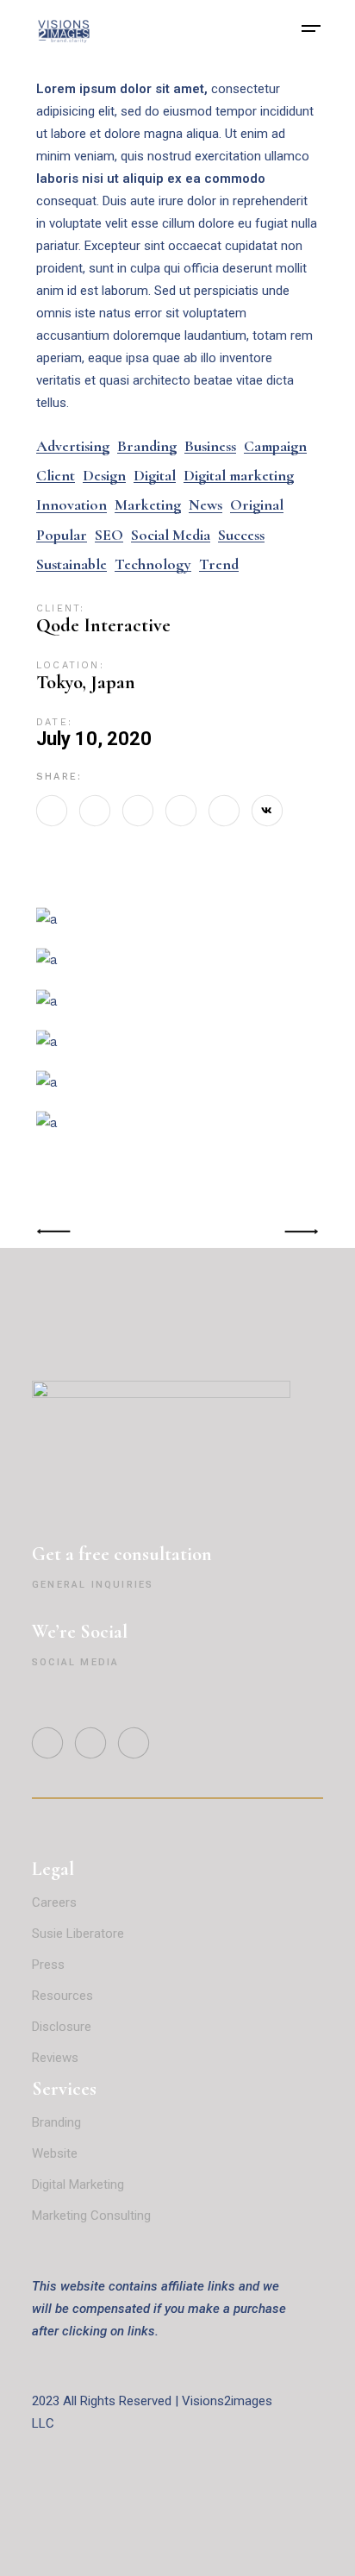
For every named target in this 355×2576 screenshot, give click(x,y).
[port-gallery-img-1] (177, 1082)
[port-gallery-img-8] (177, 1041)
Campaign (275, 446)
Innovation (72, 505)
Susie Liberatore (78, 1934)
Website (55, 2153)
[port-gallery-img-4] (177, 959)
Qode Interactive (103, 625)
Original (257, 505)
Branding (147, 446)
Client (56, 476)
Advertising (73, 446)
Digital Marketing (78, 2184)
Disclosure (62, 2027)
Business (210, 446)
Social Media (171, 535)
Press (48, 1965)
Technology (153, 564)
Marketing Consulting (91, 2216)
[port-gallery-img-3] (177, 919)
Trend (219, 564)
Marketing (148, 505)
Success (241, 535)
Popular (62, 535)
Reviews (57, 2058)
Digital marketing (239, 476)
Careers (54, 1902)
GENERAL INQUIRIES (93, 1585)
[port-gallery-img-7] (177, 1122)
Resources (62, 1996)
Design (104, 476)
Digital (155, 476)
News (206, 505)
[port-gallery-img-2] (177, 1000)
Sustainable (72, 564)
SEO (109, 535)
